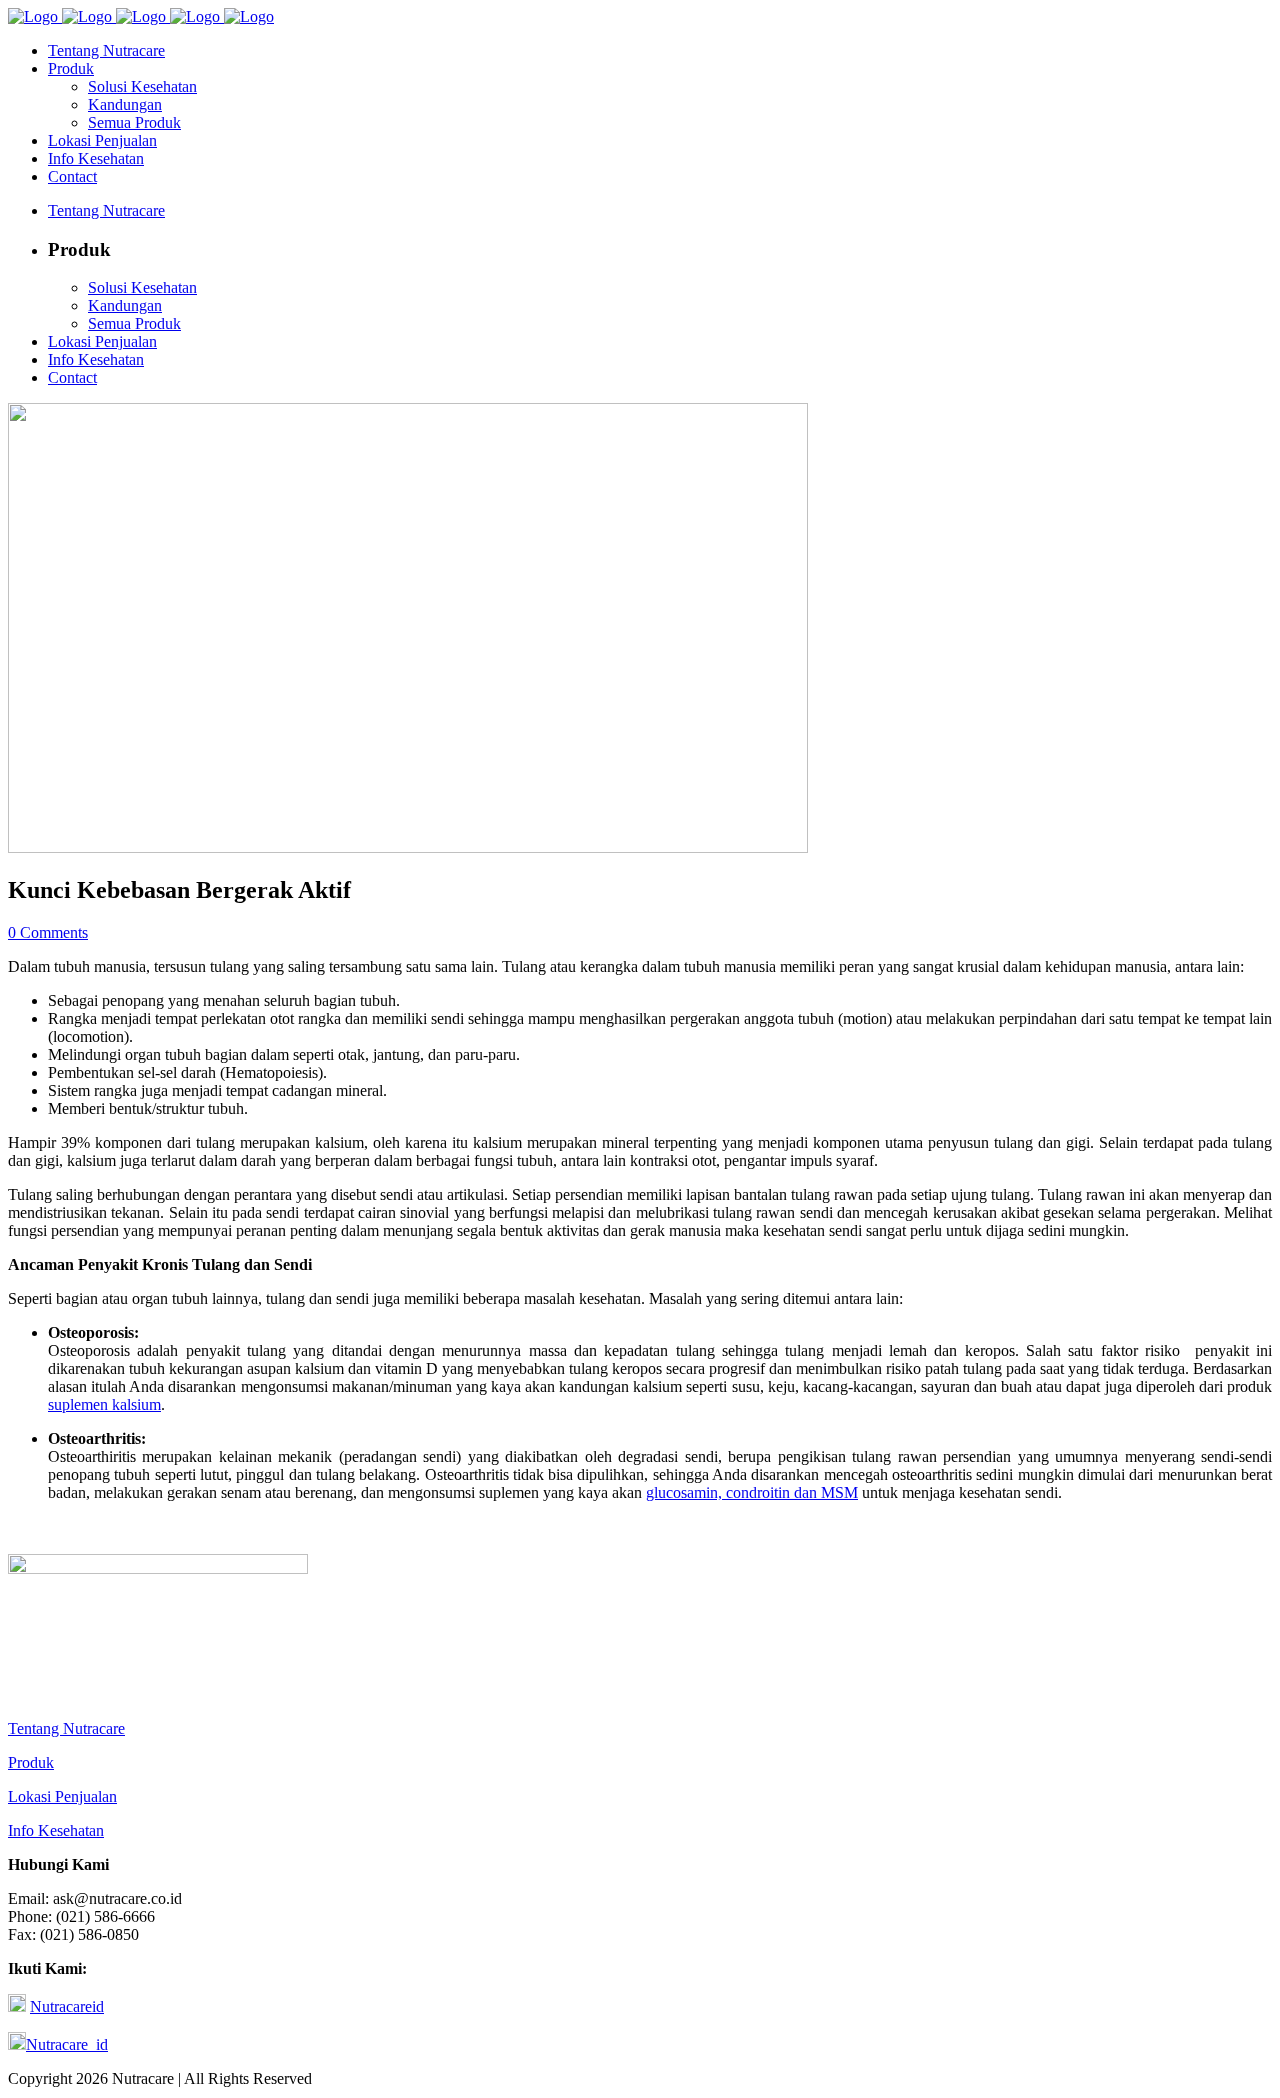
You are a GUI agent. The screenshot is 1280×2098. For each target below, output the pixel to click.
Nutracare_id (67, 2044)
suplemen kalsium (104, 1404)
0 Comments (48, 932)
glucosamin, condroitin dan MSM (752, 1492)
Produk (31, 1762)
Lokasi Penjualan (62, 1796)
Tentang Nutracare (66, 1728)
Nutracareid (67, 2006)
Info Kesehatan (56, 1830)
